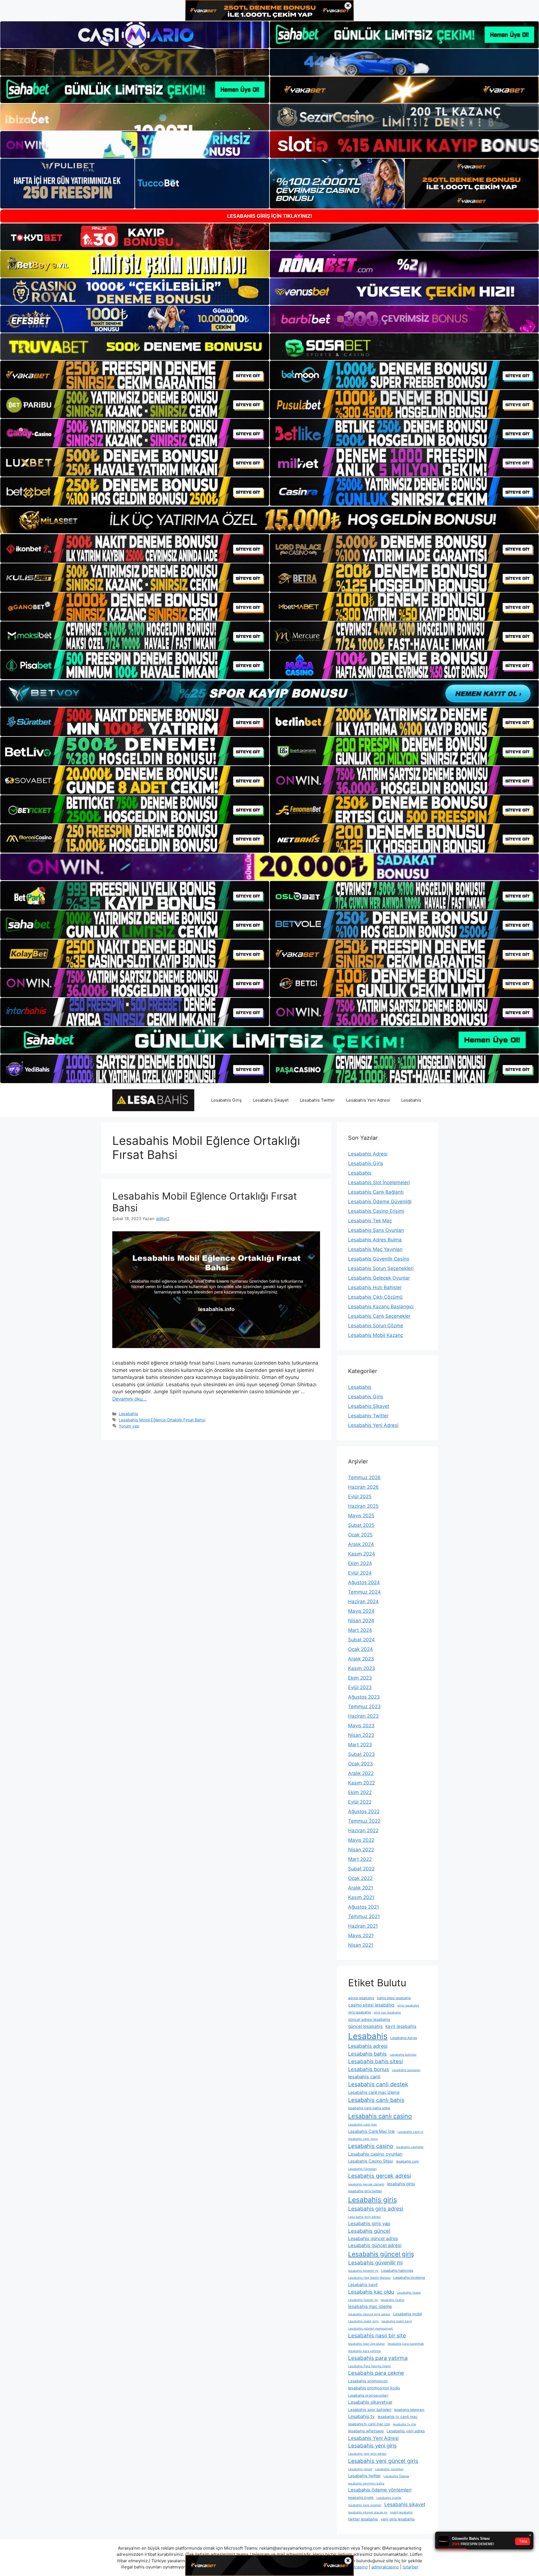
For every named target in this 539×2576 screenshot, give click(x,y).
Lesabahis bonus (369, 2069)
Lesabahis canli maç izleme (374, 2092)
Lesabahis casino (371, 2146)
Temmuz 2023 (364, 1706)
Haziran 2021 (363, 1926)
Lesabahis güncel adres (373, 2238)
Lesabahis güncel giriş (381, 2254)
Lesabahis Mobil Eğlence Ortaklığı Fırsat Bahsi (162, 1420)
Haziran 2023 (363, 1716)
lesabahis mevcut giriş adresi (369, 2314)
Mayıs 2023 (361, 1726)
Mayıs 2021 (361, 1936)
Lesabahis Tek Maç (370, 1221)
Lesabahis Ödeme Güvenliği (380, 1202)
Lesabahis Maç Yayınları (375, 1249)
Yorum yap (129, 1426)
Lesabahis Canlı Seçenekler (379, 1316)
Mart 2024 (360, 1630)
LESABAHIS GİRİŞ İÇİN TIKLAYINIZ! (270, 216)
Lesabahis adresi (368, 2046)
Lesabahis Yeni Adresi (368, 1100)
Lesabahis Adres (404, 2038)
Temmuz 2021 (364, 1916)
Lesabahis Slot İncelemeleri (379, 1182)
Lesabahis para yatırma (378, 2358)
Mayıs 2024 (361, 1611)
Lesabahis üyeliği (389, 2498)
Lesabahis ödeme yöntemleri (380, 2490)
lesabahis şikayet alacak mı (368, 2512)
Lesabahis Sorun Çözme (376, 1326)
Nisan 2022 (361, 1850)
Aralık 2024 (361, 1544)
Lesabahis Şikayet (271, 1100)
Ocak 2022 (360, 1878)
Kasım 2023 (362, 1668)
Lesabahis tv (361, 2416)
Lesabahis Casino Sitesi (371, 2161)
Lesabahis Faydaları (362, 2169)
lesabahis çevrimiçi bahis (366, 2484)
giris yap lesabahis (387, 2013)
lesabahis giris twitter (365, 2191)
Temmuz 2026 (364, 1477)
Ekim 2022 (360, 1792)
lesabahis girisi (401, 2184)
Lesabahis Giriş (226, 1100)
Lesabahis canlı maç (363, 2125)
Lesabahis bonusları (406, 2070)
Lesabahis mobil (407, 2314)
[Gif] (269, 520)
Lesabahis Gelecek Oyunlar (379, 1278)
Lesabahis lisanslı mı (363, 2300)
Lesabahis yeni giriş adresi (367, 2454)
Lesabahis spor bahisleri (370, 2410)
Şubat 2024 (361, 1640)
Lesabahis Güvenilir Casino (379, 1259)
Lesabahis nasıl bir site (377, 2335)
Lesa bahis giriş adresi (364, 2217)
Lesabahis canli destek (378, 2084)
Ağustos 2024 (364, 1582)
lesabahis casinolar (410, 2147)
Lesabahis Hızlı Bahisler (375, 1287)
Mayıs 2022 (361, 1840)
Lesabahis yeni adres (406, 2431)
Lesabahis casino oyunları (375, 2154)
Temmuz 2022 (364, 1821)
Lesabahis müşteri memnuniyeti (371, 2329)
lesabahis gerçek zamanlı (366, 2184)
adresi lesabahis (361, 1998)
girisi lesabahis (408, 2006)
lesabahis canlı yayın (363, 2139)
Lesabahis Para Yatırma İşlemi (369, 2366)
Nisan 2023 (361, 1735)
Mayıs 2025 (361, 1516)
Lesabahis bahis (367, 2054)
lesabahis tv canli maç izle (369, 2424)
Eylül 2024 (360, 1573)
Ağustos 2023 (364, 1697)
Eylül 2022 (360, 1802)
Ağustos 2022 (364, 1811)
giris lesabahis (359, 2012)
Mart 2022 (360, 1859)
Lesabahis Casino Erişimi (376, 1211)
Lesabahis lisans (409, 2293)
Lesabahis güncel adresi (375, 2245)
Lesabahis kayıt (363, 2285)
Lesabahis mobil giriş (363, 2321)
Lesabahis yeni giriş (372, 2446)
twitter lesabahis (363, 2519)
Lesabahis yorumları (389, 2469)
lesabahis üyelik (361, 2498)
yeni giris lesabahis (398, 2519)
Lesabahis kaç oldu (371, 2292)
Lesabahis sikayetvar (370, 2402)
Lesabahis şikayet (405, 2504)
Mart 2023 (360, 1745)
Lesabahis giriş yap (369, 2223)
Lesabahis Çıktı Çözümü (375, 1297)
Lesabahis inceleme (409, 2278)
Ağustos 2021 (364, 1907)
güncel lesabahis (365, 2026)
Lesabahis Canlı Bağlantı (376, 1192)
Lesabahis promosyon (368, 2381)
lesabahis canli (364, 2077)
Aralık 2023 (361, 1659)
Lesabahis (411, 1100)
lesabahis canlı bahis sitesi (369, 2108)
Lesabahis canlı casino (380, 2116)
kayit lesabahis (401, 2026)
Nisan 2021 (361, 1945)
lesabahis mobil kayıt (397, 2321)
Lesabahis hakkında (397, 2270)
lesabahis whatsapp (366, 2431)
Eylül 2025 (360, 1497)
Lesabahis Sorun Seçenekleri (381, 1268)
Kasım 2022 (361, 1783)
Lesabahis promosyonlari (368, 2395)
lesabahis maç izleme (370, 2306)
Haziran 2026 (363, 1487)
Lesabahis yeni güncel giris (383, 2461)
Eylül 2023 (360, 1687)
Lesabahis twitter (364, 2476)
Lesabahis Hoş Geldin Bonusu (369, 2278)
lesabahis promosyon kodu (374, 2388)
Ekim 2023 (360, 1678)
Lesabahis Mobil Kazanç (376, 1335)
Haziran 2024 (363, 1602)
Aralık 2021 (361, 1888)
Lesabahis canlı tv (410, 2132)
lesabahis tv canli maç (398, 2417)
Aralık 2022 (361, 1773)
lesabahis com (407, 2161)
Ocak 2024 (360, 1649)
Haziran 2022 (363, 1831)
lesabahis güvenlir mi (363, 2271)
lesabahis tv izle (404, 2424)
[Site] (135, 375)
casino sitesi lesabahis (371, 2005)
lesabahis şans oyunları (365, 2505)
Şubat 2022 (361, 1869)
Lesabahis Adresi (368, 1154)
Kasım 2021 (361, 1897)
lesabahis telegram (409, 2410)
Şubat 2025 (361, 1525)
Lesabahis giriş (373, 2200)
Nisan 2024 (361, 1621)
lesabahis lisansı (393, 2300)
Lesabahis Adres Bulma (375, 1240)
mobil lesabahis (401, 2512)
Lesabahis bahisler (403, 2055)
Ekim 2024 (360, 1563)
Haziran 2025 (363, 1506)
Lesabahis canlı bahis (376, 2100)
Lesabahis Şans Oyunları (376, 1230)
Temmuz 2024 (364, 1592)
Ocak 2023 (360, 1764)
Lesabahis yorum (360, 2469)
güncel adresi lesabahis (369, 2019)
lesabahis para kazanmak (406, 2344)
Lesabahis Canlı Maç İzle (371, 2131)
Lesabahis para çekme (376, 2373)
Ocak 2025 (360, 1535)
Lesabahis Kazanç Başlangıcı (381, 1307)
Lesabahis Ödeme (396, 2476)
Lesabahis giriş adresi (376, 2209)
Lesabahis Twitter (317, 1100)
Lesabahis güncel (369, 2231)
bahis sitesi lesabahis (394, 1998)
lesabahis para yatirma (364, 2351)
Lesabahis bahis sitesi (375, 2061)
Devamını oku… (129, 1399)
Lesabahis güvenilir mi (375, 2263)
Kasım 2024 (362, 1554)
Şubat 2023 (361, 1754)
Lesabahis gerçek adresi (380, 2176)
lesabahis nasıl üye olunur (366, 2344)
